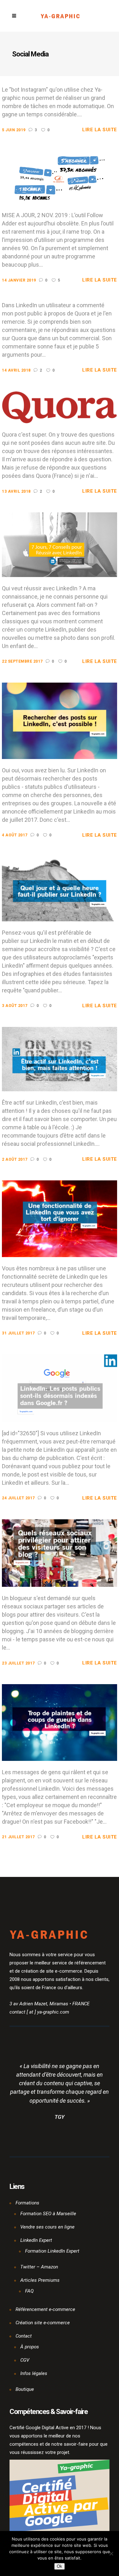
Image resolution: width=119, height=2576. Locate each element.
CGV (25, 2360)
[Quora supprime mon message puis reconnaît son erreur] (59, 407)
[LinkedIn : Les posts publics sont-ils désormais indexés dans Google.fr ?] (59, 1388)
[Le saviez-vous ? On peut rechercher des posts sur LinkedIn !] (59, 720)
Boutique (25, 2389)
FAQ (29, 2291)
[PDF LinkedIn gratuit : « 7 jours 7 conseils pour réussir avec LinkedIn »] (59, 544)
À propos (30, 2347)
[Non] (111, 2553)
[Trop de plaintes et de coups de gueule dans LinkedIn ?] (59, 1722)
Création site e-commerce (43, 2323)
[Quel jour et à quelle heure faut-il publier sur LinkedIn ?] (59, 888)
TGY (60, 2117)
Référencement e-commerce (45, 2309)
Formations (27, 2203)
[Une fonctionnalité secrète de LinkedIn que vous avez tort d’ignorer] (59, 1218)
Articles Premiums (40, 2280)
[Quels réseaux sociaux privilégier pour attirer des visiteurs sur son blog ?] (59, 1553)
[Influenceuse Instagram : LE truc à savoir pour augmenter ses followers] (59, 177)
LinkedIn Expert (36, 2240)
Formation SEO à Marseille (48, 2214)
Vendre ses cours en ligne (47, 2227)
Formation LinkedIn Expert (52, 2251)
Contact (24, 2336)
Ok (60, 2566)
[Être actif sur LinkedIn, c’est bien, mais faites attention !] (59, 1059)
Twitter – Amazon (39, 2267)
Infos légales (34, 2373)
